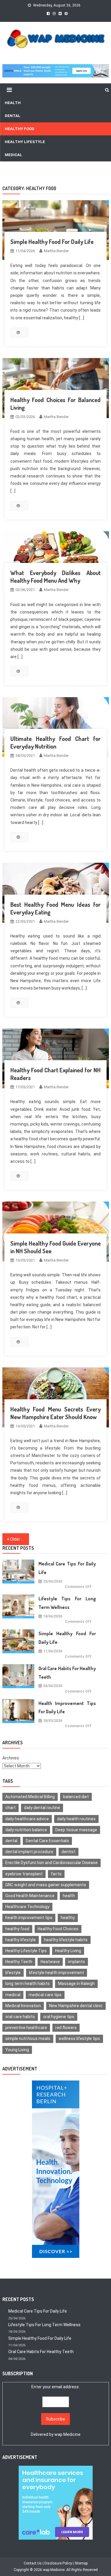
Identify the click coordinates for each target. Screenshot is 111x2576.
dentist (69, 1852)
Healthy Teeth (19, 1962)
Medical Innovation (23, 2006)
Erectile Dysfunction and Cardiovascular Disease (52, 1863)
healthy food (17, 1929)
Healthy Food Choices (58, 1929)
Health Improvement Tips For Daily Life (67, 1708)
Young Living (17, 2050)
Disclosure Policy (58, 2563)
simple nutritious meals (28, 2039)
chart (11, 1808)
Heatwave (50, 1962)
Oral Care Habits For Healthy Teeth (67, 1673)
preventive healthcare (26, 2028)
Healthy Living (68, 1951)
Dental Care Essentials (47, 1841)
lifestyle (13, 1973)
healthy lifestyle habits (66, 1940)
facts (56, 1874)
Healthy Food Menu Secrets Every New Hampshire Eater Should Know (56, 1413)
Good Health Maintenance (30, 1896)
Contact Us (33, 2563)
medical (13, 1995)
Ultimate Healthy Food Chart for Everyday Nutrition (56, 742)
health (69, 1896)
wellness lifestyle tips (79, 2039)
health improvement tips (29, 1918)
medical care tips (45, 1995)
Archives (11, 1758)
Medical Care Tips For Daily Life (67, 1568)
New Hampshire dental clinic (76, 2006)
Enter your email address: (56, 2411)
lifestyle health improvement (57, 1973)
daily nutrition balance (26, 1830)
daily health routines (76, 1819)
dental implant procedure (29, 1852)
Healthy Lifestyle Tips (26, 1951)
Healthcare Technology (27, 1907)
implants (77, 1962)
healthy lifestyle (21, 1940)
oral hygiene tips (59, 2017)
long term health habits (28, 1984)
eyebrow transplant (24, 1874)
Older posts (20, 1539)
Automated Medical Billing (30, 1797)
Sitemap (81, 2563)
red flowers (66, 2028)
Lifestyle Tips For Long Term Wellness (67, 1603)
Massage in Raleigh (76, 1984)
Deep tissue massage (76, 1830)
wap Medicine (67, 2434)
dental (11, 1841)
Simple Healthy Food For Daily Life (52, 242)
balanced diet (76, 1797)
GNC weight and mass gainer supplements (46, 1885)
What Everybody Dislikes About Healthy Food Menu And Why (56, 577)
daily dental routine (42, 1808)
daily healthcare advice (27, 1819)
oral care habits (20, 2017)
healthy (68, 1918)
